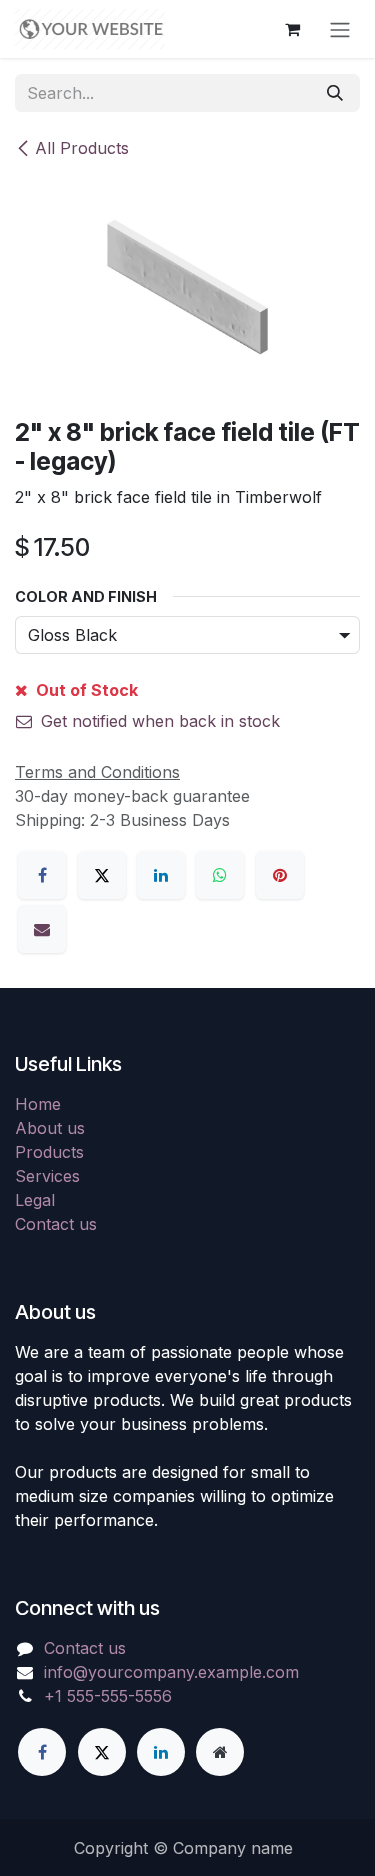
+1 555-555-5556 (108, 1696)
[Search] (335, 93)
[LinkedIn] (161, 875)
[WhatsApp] (220, 875)
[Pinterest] (280, 875)
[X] (102, 875)
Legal (35, 1200)
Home (38, 1104)
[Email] (42, 929)
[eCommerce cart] (292, 29)
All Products (82, 148)
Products (49, 1152)
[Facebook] (42, 875)
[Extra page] (220, 1752)
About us (50, 1128)
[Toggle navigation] (340, 29)
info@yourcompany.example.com (171, 1672)
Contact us (56, 1224)
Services (47, 1176)
